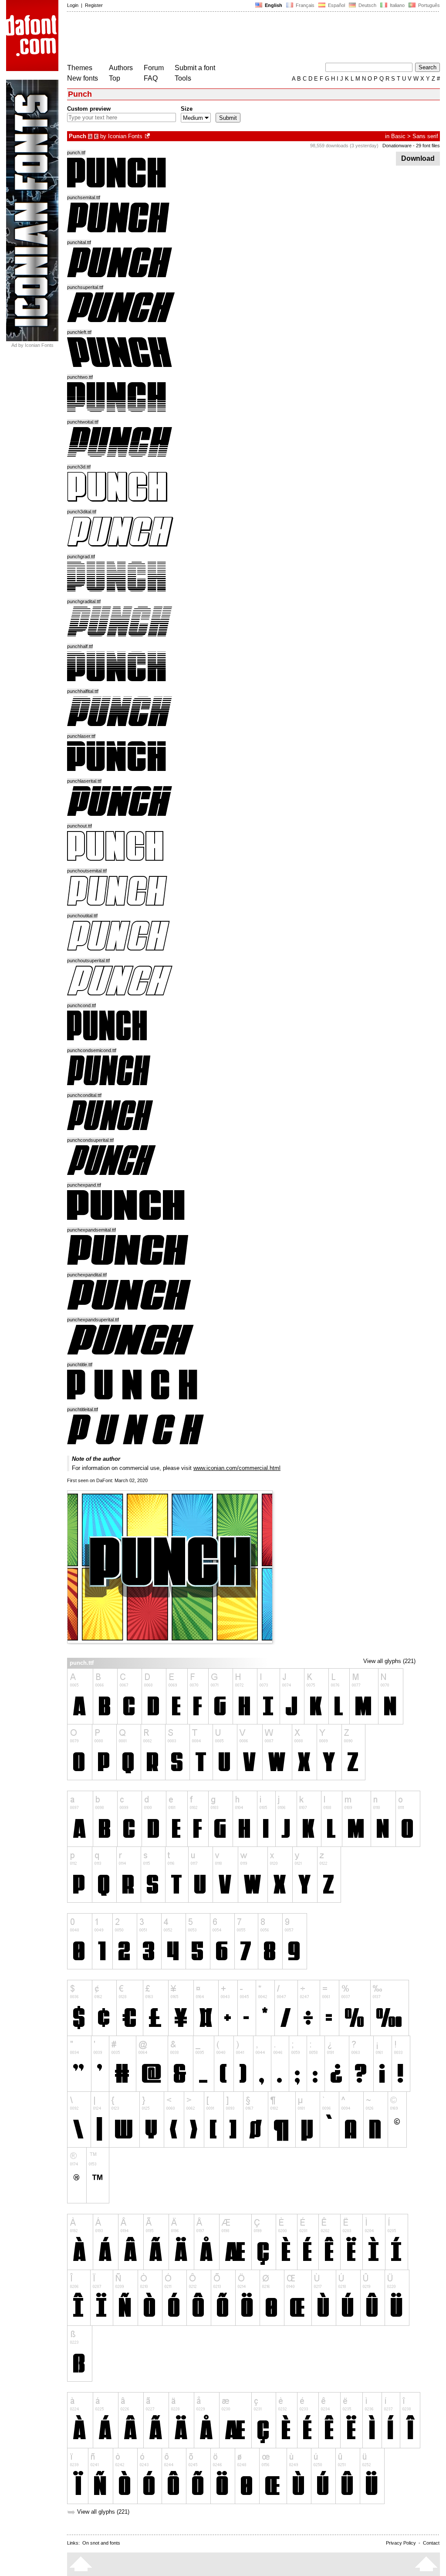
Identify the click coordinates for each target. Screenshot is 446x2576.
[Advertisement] (226, 38)
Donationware (397, 146)
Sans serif (425, 136)
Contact (431, 2543)
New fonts (83, 78)
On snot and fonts (101, 2543)
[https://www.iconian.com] (148, 136)
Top (115, 78)
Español (336, 5)
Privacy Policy (401, 2543)
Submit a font (195, 68)
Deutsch (367, 5)
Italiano (397, 5)
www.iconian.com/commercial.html (237, 1468)
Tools (183, 78)
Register (94, 5)
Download (418, 158)
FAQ (151, 78)
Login (73, 5)
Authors (121, 68)
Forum (154, 68)
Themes (80, 68)
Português (428, 5)
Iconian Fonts (125, 136)
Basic (398, 136)
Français (304, 5)
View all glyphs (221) (389, 1661)
